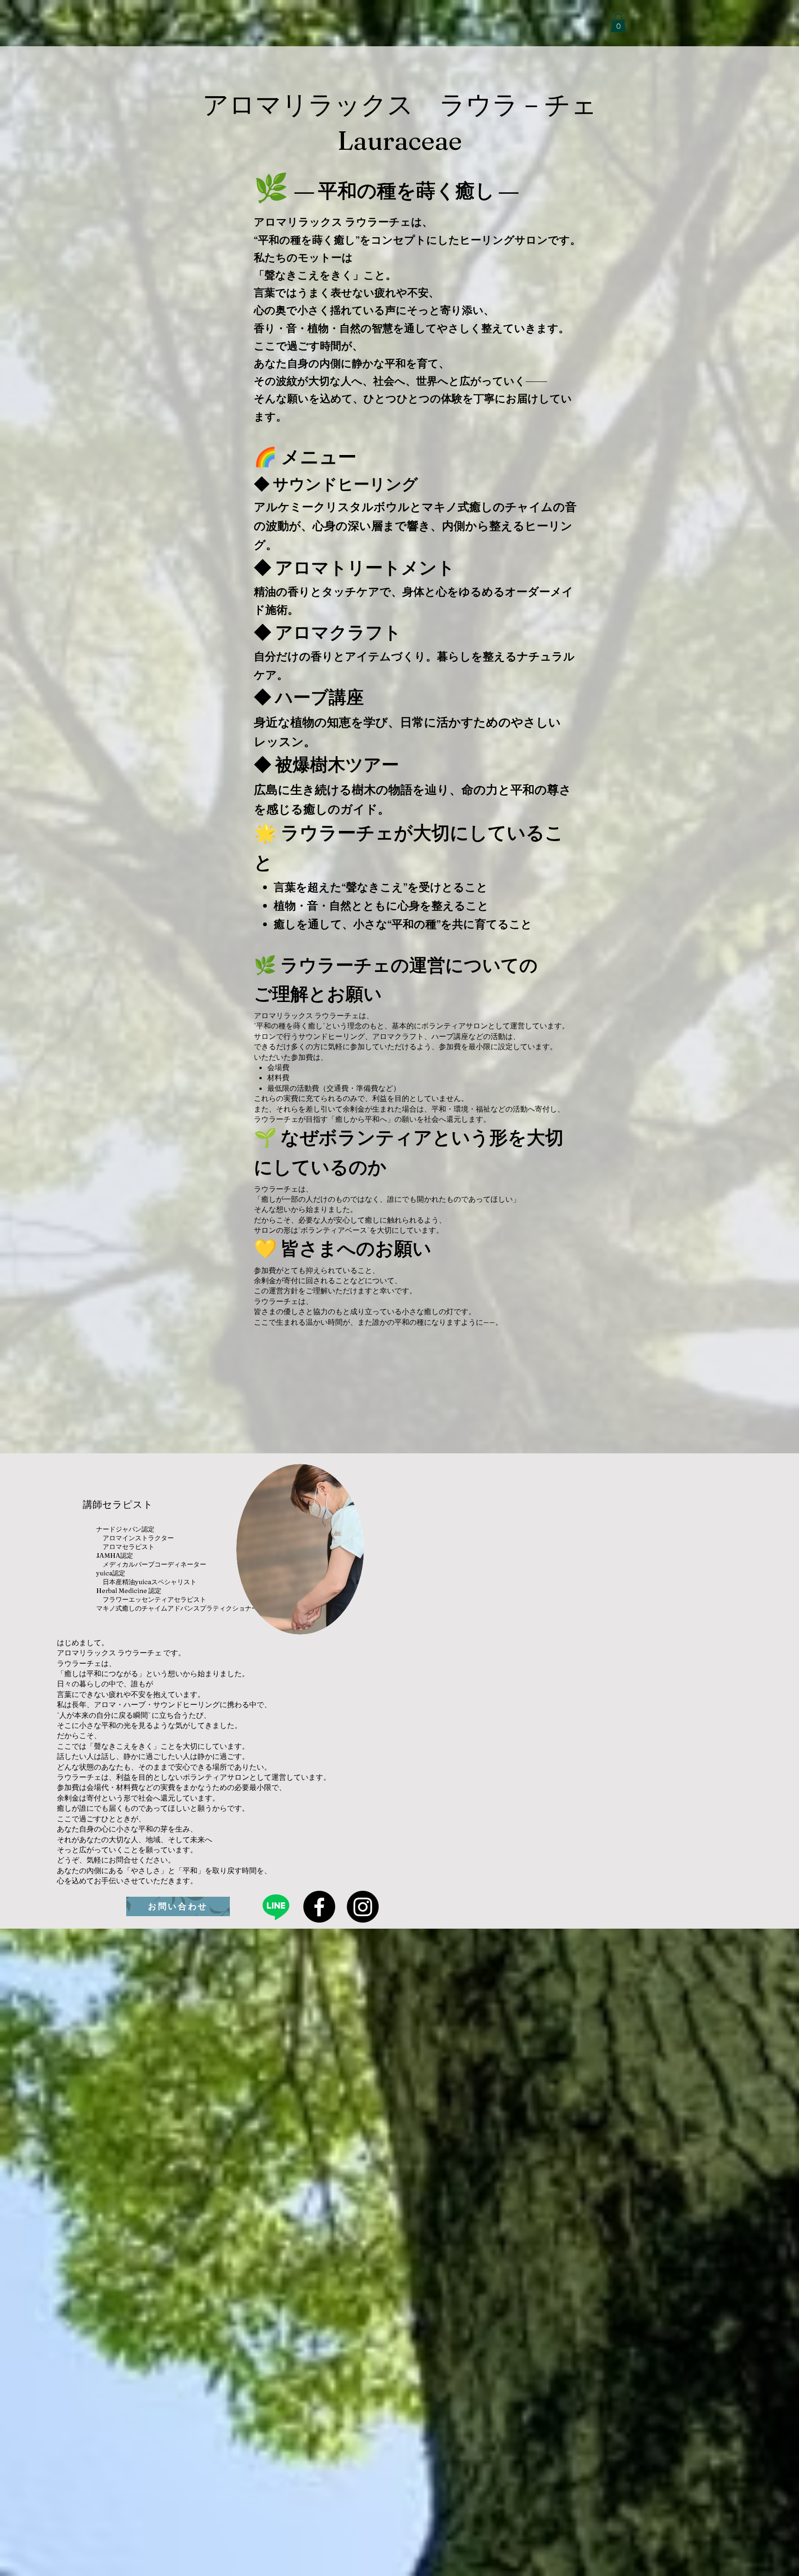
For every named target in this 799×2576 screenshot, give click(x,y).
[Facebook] (319, 1907)
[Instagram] (363, 1907)
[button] (618, 23)
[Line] (276, 1907)
